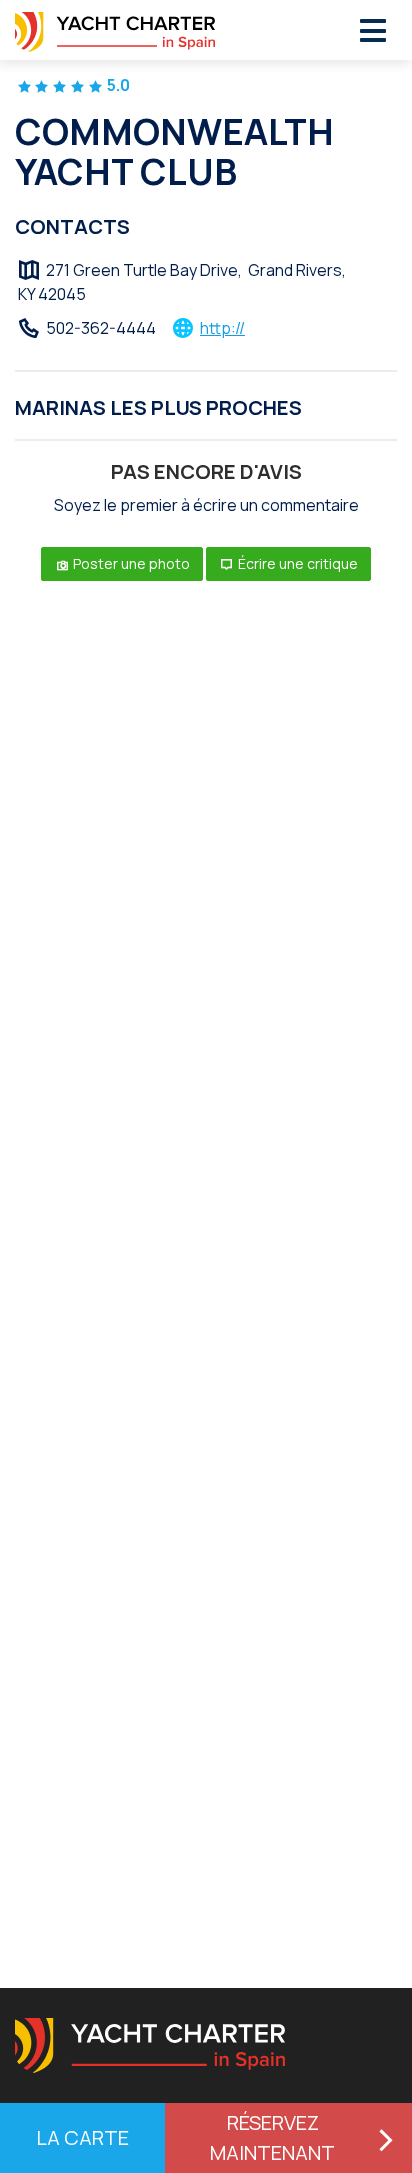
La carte (82, 2137)
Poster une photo (130, 563)
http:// (222, 328)
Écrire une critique (296, 563)
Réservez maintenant (272, 2137)
